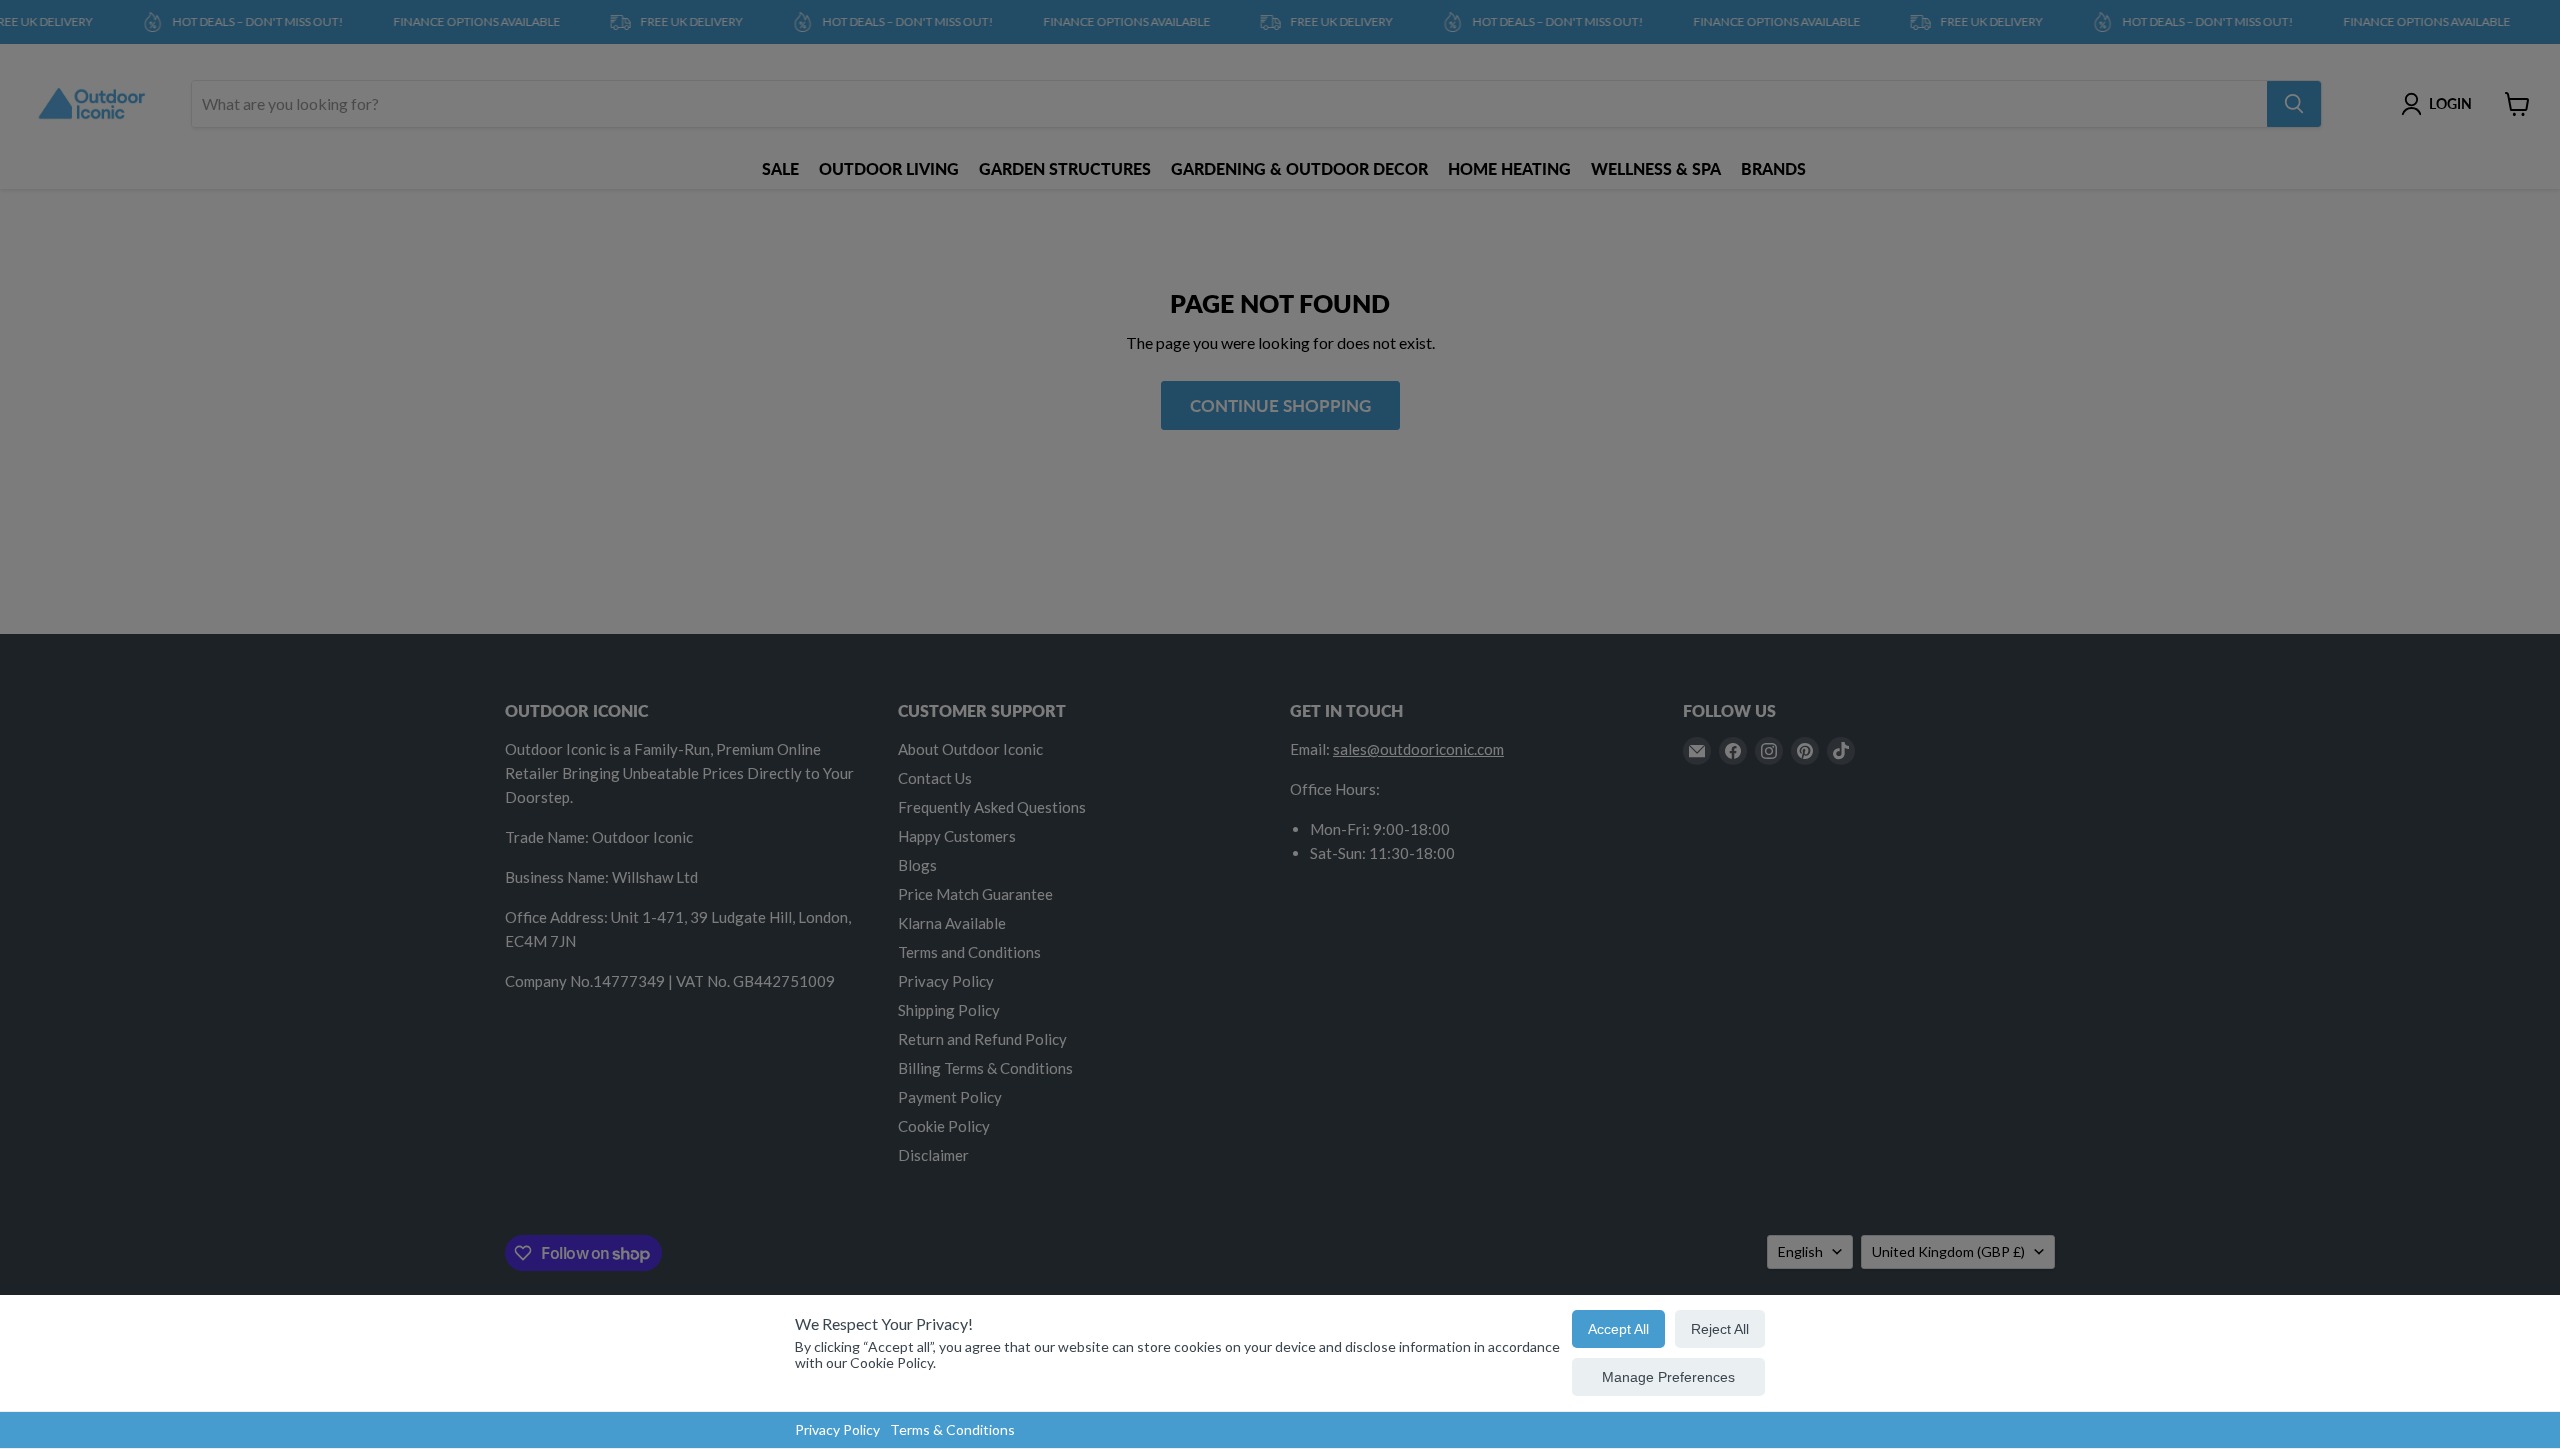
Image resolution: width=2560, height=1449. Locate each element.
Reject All (1720, 1329)
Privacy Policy (837, 1429)
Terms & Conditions (952, 1429)
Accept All (1618, 1329)
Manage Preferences (1668, 1377)
